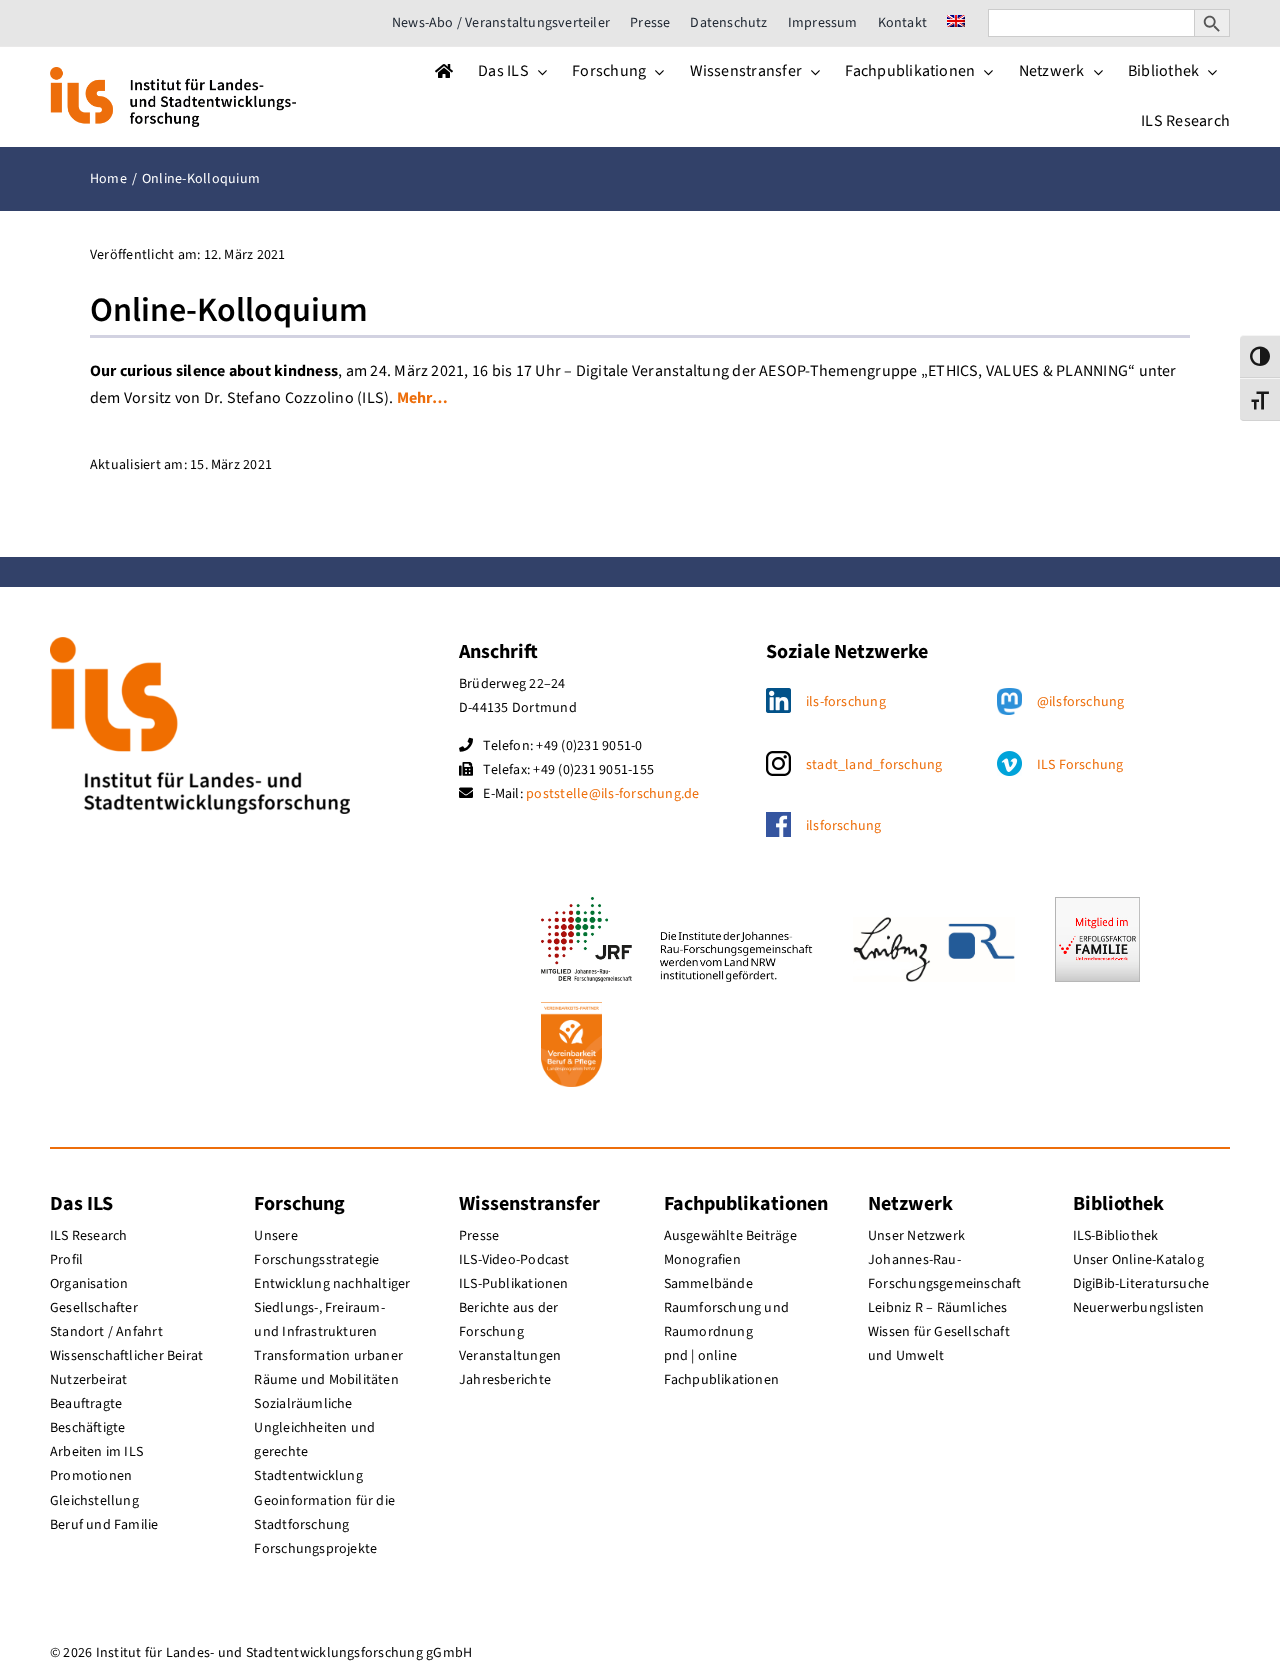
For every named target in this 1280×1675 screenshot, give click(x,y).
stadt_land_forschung (874, 765)
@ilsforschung (1081, 702)
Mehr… (422, 398)
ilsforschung (844, 826)
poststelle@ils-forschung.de (612, 794)
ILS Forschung (1080, 765)
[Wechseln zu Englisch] (956, 23)
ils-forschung (846, 702)
